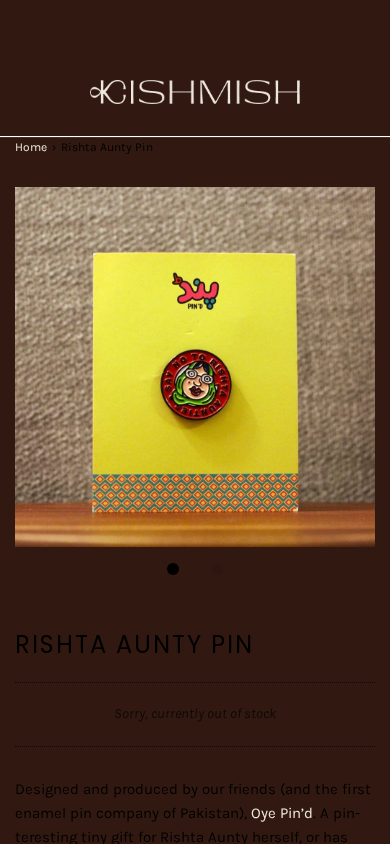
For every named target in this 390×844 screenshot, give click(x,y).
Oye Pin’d (282, 813)
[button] (195, 367)
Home (31, 147)
